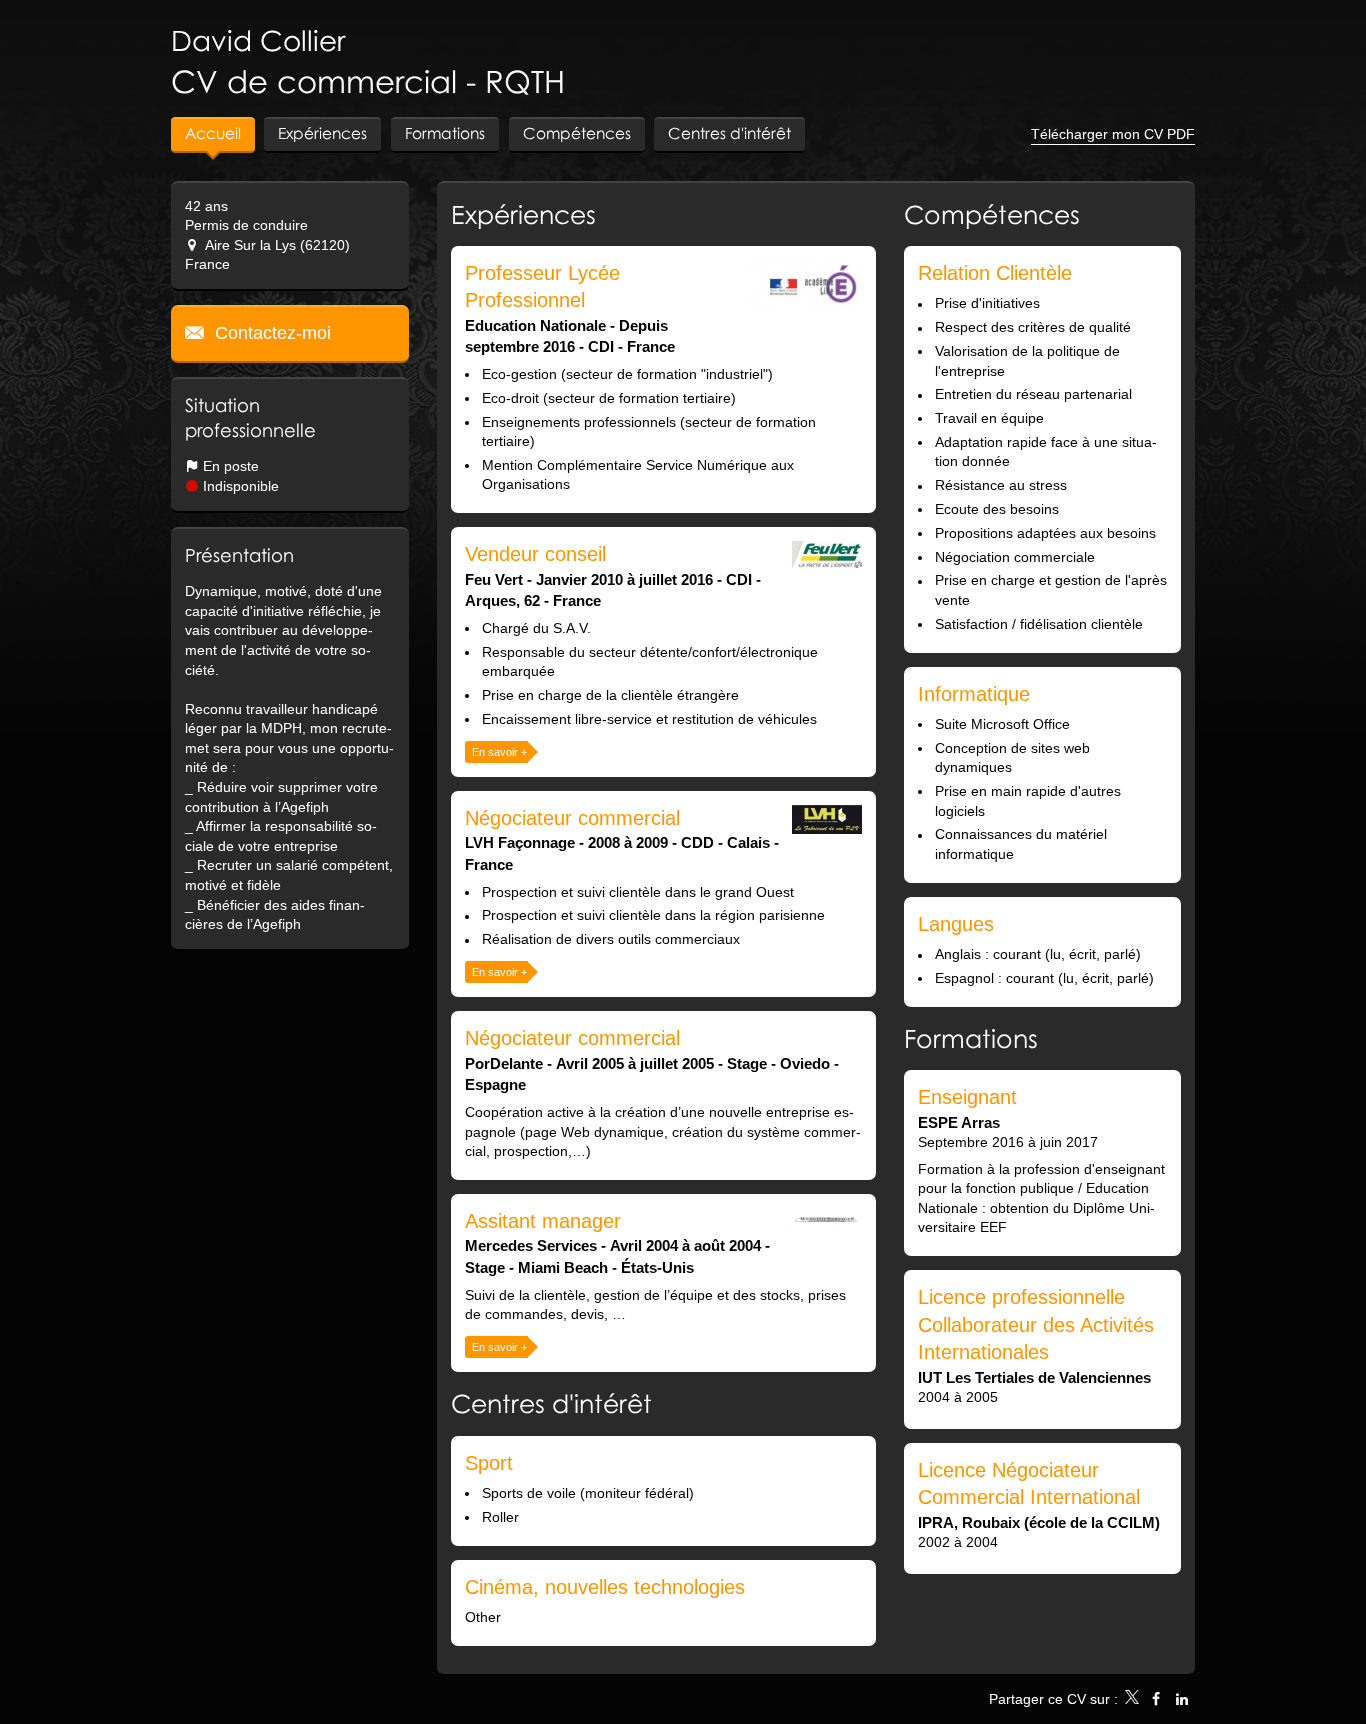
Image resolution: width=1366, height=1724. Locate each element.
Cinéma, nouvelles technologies (605, 1587)
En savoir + (499, 752)
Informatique (974, 694)
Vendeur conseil (535, 554)
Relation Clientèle (995, 273)
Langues (956, 924)
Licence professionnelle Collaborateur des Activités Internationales (1036, 1324)
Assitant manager (543, 1221)
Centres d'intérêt (551, 1403)
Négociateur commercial (572, 818)
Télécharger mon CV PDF (1113, 134)
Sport (489, 1463)
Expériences (523, 214)
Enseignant (967, 1097)
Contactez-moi (270, 333)
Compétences (992, 214)
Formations (971, 1038)
